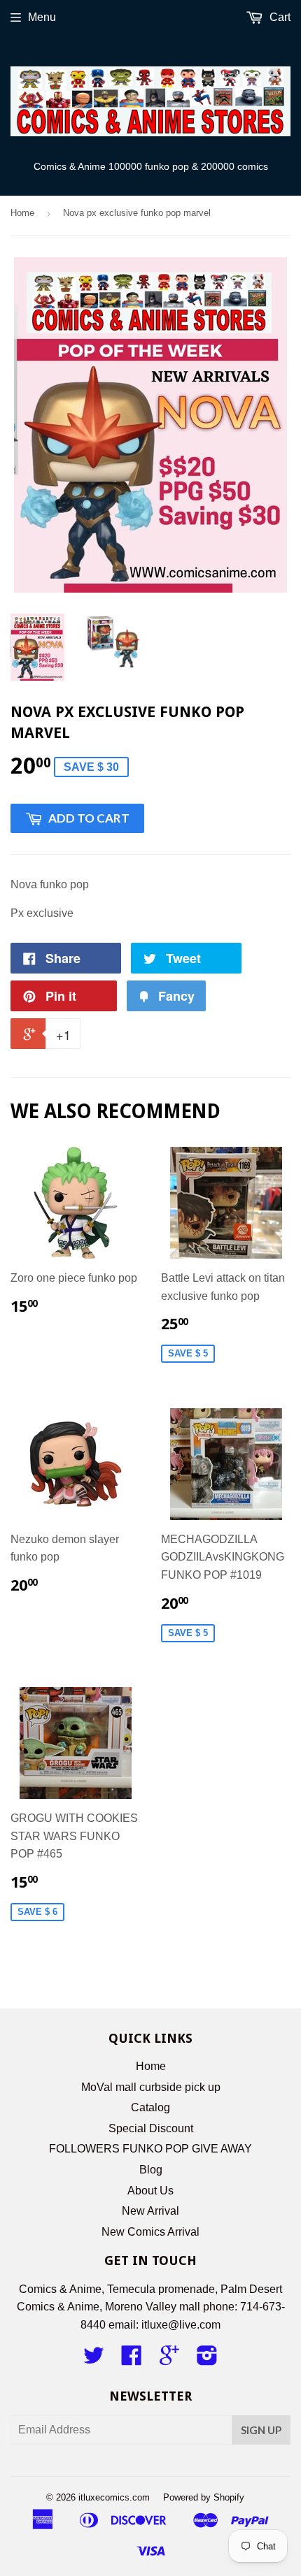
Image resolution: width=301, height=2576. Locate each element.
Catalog (150, 2107)
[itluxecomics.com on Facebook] (132, 2360)
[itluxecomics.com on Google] (169, 2360)
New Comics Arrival (150, 2232)
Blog (151, 2170)
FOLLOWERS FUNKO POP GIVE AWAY (150, 2149)
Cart (279, 17)
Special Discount (151, 2128)
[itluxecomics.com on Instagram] (207, 2360)
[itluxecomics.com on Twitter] (94, 2360)
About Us (150, 2191)
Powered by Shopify (204, 2497)
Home (22, 213)
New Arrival (150, 2211)
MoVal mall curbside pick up (151, 2087)
